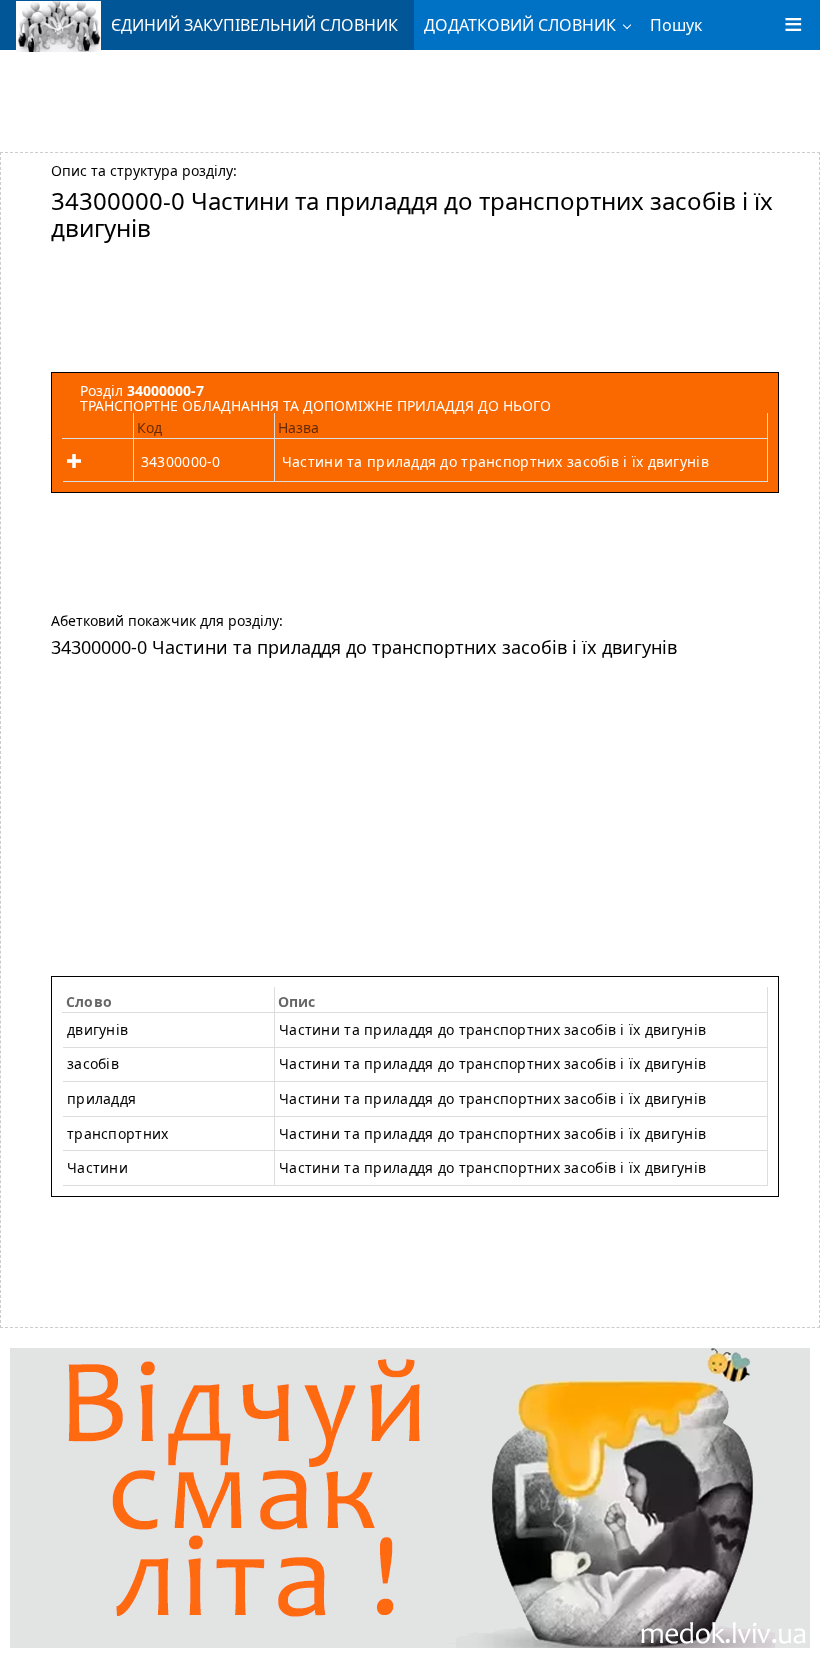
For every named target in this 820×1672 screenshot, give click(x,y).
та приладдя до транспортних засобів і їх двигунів (492, 1167)
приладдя (101, 1098)
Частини (97, 1167)
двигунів (97, 1029)
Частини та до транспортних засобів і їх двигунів (492, 1098)
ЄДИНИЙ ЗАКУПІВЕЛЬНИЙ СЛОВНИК (254, 25)
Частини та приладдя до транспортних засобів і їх (492, 1029)
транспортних (117, 1133)
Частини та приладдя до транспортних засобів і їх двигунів (495, 461)
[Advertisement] (410, 93)
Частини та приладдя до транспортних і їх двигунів (492, 1063)
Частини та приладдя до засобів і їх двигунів (492, 1133)
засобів (93, 1063)
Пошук (676, 25)
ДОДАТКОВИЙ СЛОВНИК (520, 25)
